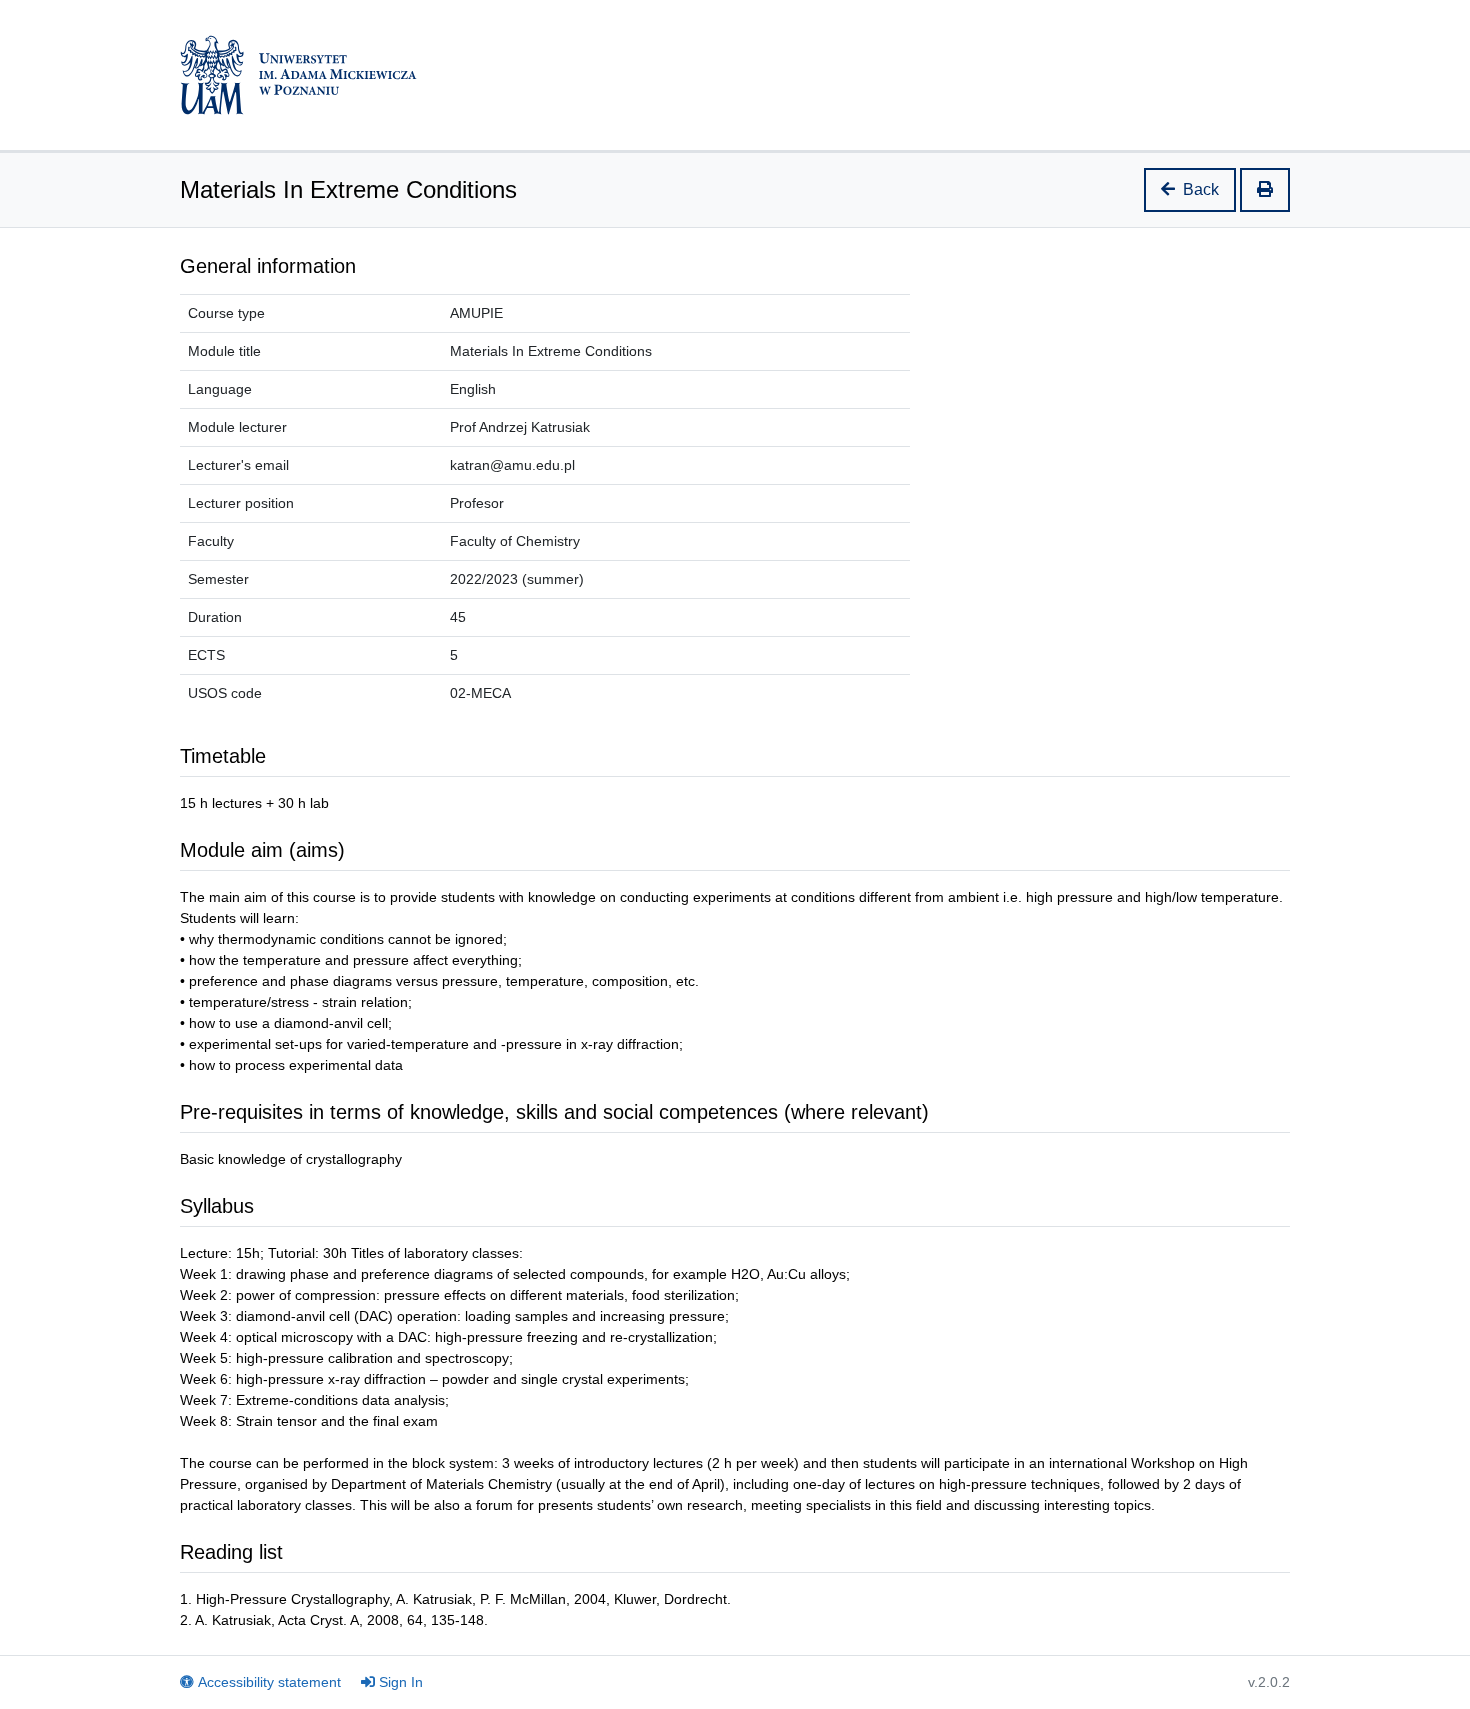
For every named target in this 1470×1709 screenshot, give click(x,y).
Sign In (401, 1682)
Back (1201, 189)
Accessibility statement (269, 1682)
